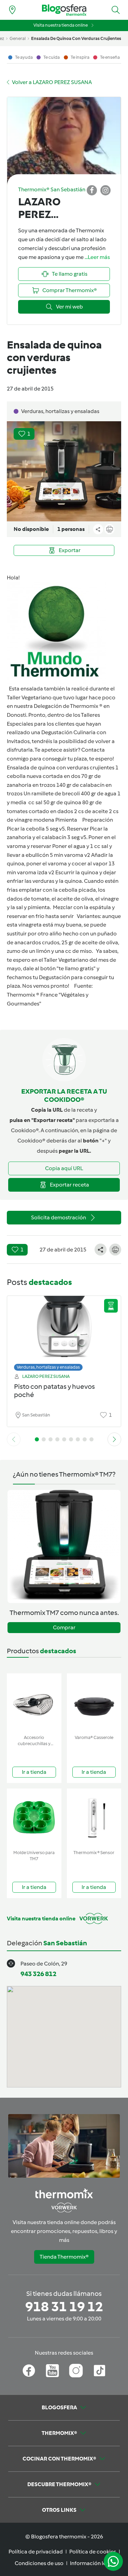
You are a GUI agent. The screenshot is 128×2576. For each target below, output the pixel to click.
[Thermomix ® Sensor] (94, 1818)
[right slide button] (114, 1439)
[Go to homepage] (64, 10)
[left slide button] (14, 1439)
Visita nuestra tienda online (61, 25)
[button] (116, 10)
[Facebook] (29, 2371)
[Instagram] (76, 2371)
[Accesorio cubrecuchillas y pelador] (34, 1703)
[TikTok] (99, 2371)
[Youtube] (52, 2371)
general (18, 38)
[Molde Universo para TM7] (34, 1818)
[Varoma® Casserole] (94, 1703)
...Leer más (97, 257)
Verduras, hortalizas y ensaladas (48, 1367)
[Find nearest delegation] (12, 10)
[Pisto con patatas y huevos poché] (64, 1332)
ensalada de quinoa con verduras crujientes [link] (76, 38)
